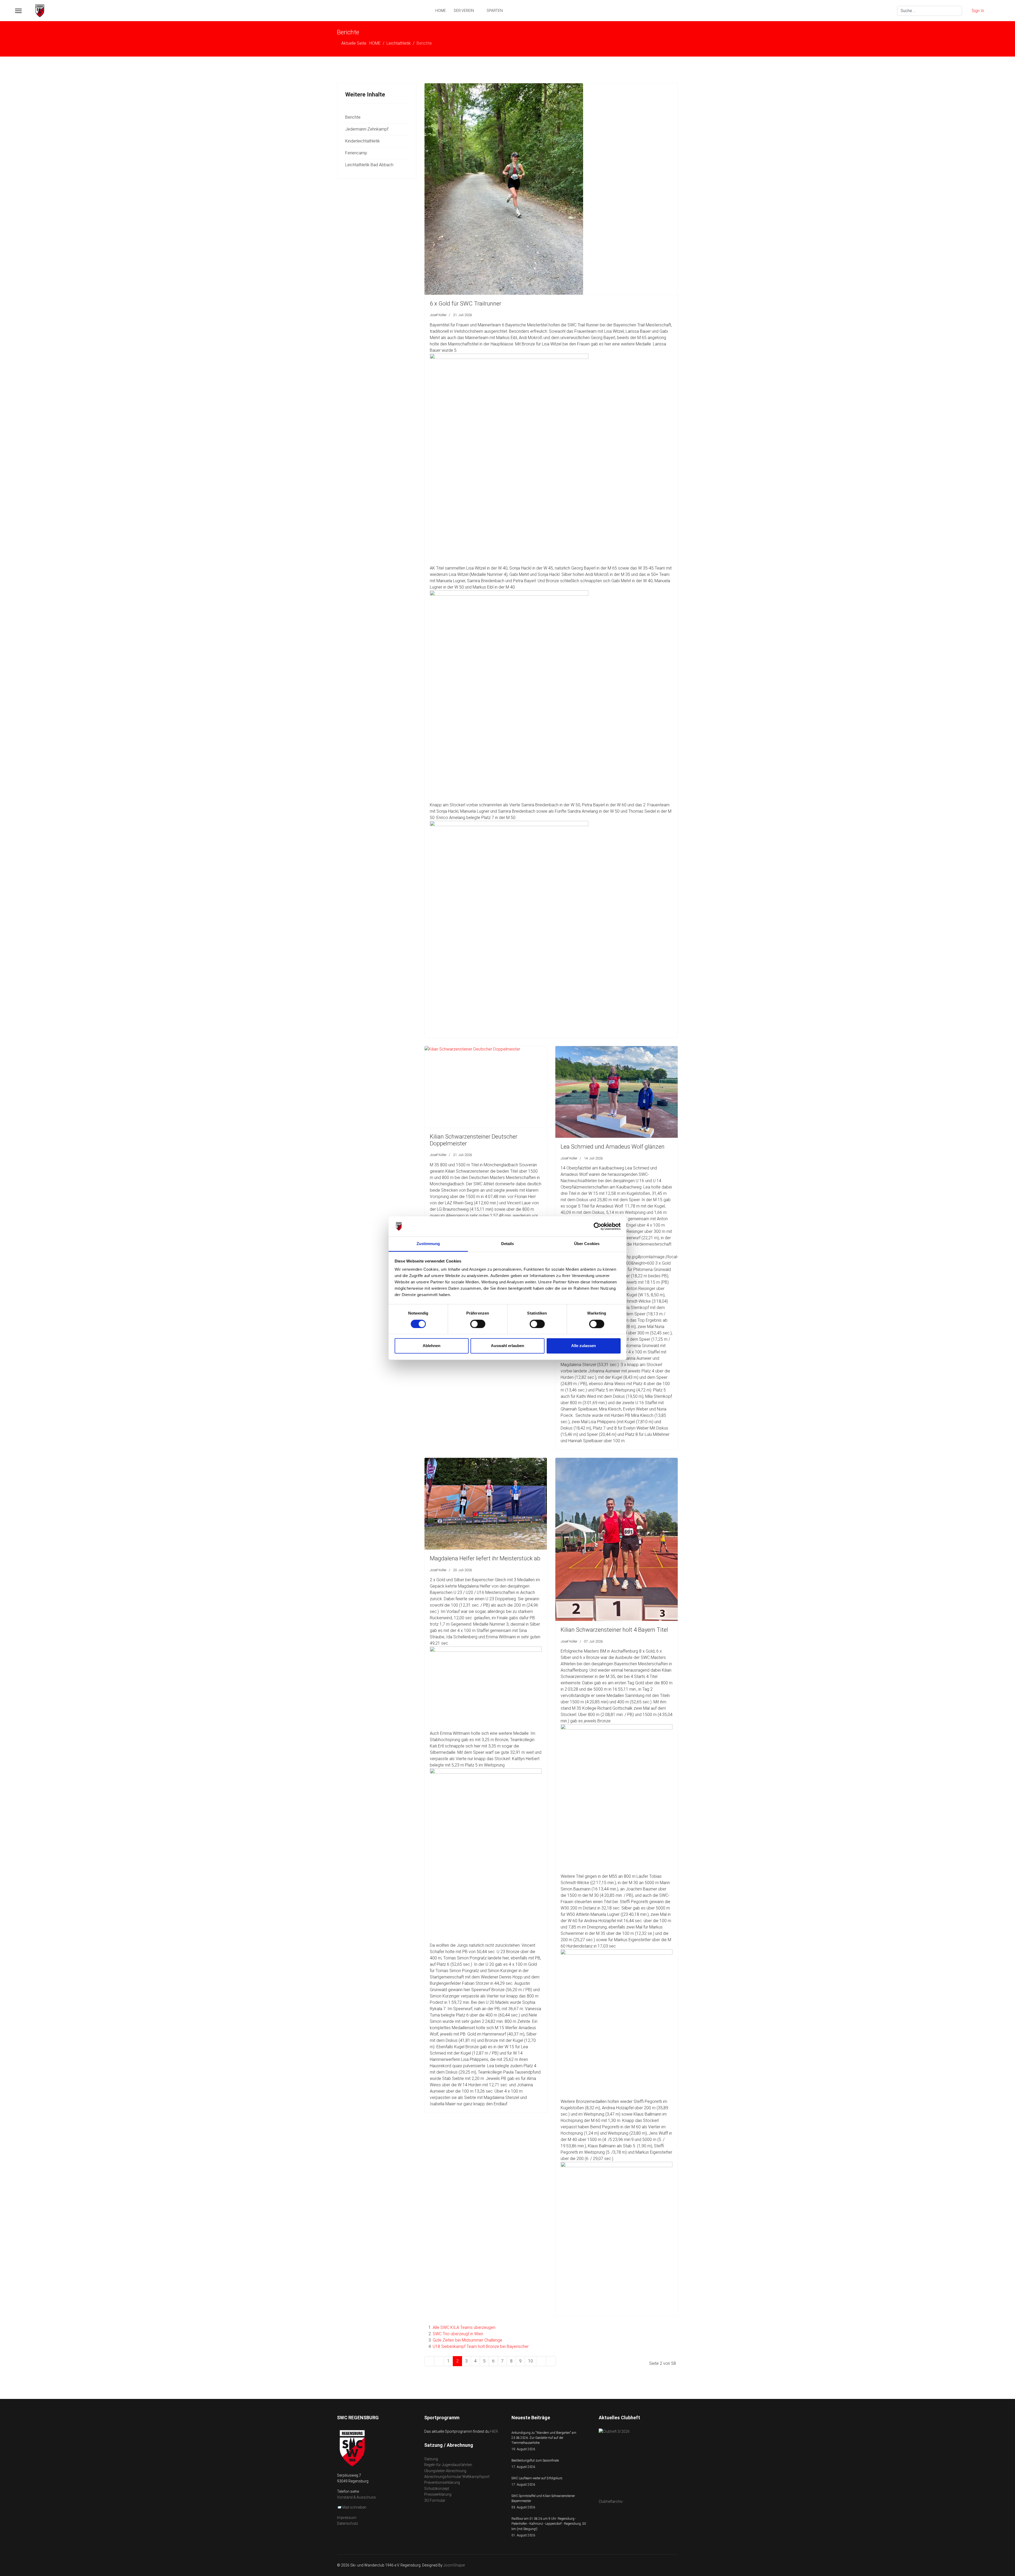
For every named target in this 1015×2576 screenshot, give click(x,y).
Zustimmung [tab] (428, 1244)
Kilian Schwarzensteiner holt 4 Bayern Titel (614, 1630)
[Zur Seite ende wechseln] (551, 2361)
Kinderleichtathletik (363, 141)
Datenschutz (347, 2523)
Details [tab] (508, 1244)
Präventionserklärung (442, 2482)
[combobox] (930, 11)
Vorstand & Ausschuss (356, 2497)
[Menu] (18, 11)
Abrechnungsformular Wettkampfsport (457, 2477)
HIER (494, 2431)
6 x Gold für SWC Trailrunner (465, 304)
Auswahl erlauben (508, 1346)
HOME (441, 11)
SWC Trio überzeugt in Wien (458, 2334)
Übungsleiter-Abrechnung (445, 2471)
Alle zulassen (583, 1346)
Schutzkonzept (437, 2489)
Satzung (431, 2459)
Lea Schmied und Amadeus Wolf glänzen (613, 1147)
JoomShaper (454, 2565)
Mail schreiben (354, 2507)
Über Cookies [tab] (587, 1244)
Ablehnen (432, 1346)
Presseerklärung (438, 2494)
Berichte (353, 117)
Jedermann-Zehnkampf (367, 129)
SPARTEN (495, 11)
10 (530, 2361)
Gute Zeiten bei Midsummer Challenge (467, 2340)
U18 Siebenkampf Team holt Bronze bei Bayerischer (481, 2346)
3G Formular (435, 2500)
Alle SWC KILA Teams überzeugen (464, 2327)
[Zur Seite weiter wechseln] (541, 2361)
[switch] (478, 1324)
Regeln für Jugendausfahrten (448, 2465)
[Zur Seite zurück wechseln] (439, 2361)
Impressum (347, 2518)
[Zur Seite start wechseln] (429, 2361)
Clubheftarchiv (611, 2501)
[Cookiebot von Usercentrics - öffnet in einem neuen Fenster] (598, 1226)
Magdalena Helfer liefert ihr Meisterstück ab (485, 1558)
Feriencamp (356, 153)
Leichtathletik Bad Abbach (369, 165)
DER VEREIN (464, 11)
